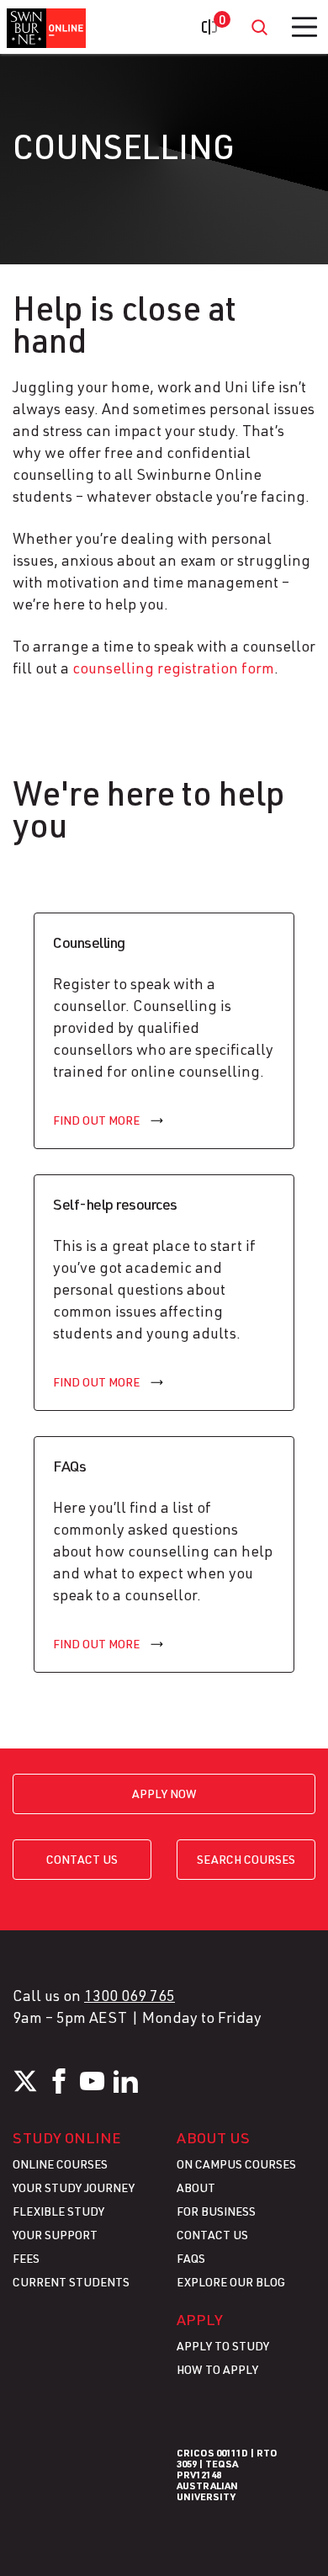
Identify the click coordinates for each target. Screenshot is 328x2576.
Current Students (71, 2282)
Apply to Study (223, 2346)
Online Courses (60, 2164)
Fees (26, 2258)
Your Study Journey (74, 2187)
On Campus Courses (236, 2164)
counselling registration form (173, 668)
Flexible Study (58, 2211)
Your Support (55, 2235)
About (196, 2187)
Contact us (82, 1859)
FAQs (191, 2258)
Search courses (246, 1859)
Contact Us (212, 2235)
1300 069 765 (130, 1995)
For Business (216, 2211)
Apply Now (164, 1794)
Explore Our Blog (231, 2282)
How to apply (217, 2369)
